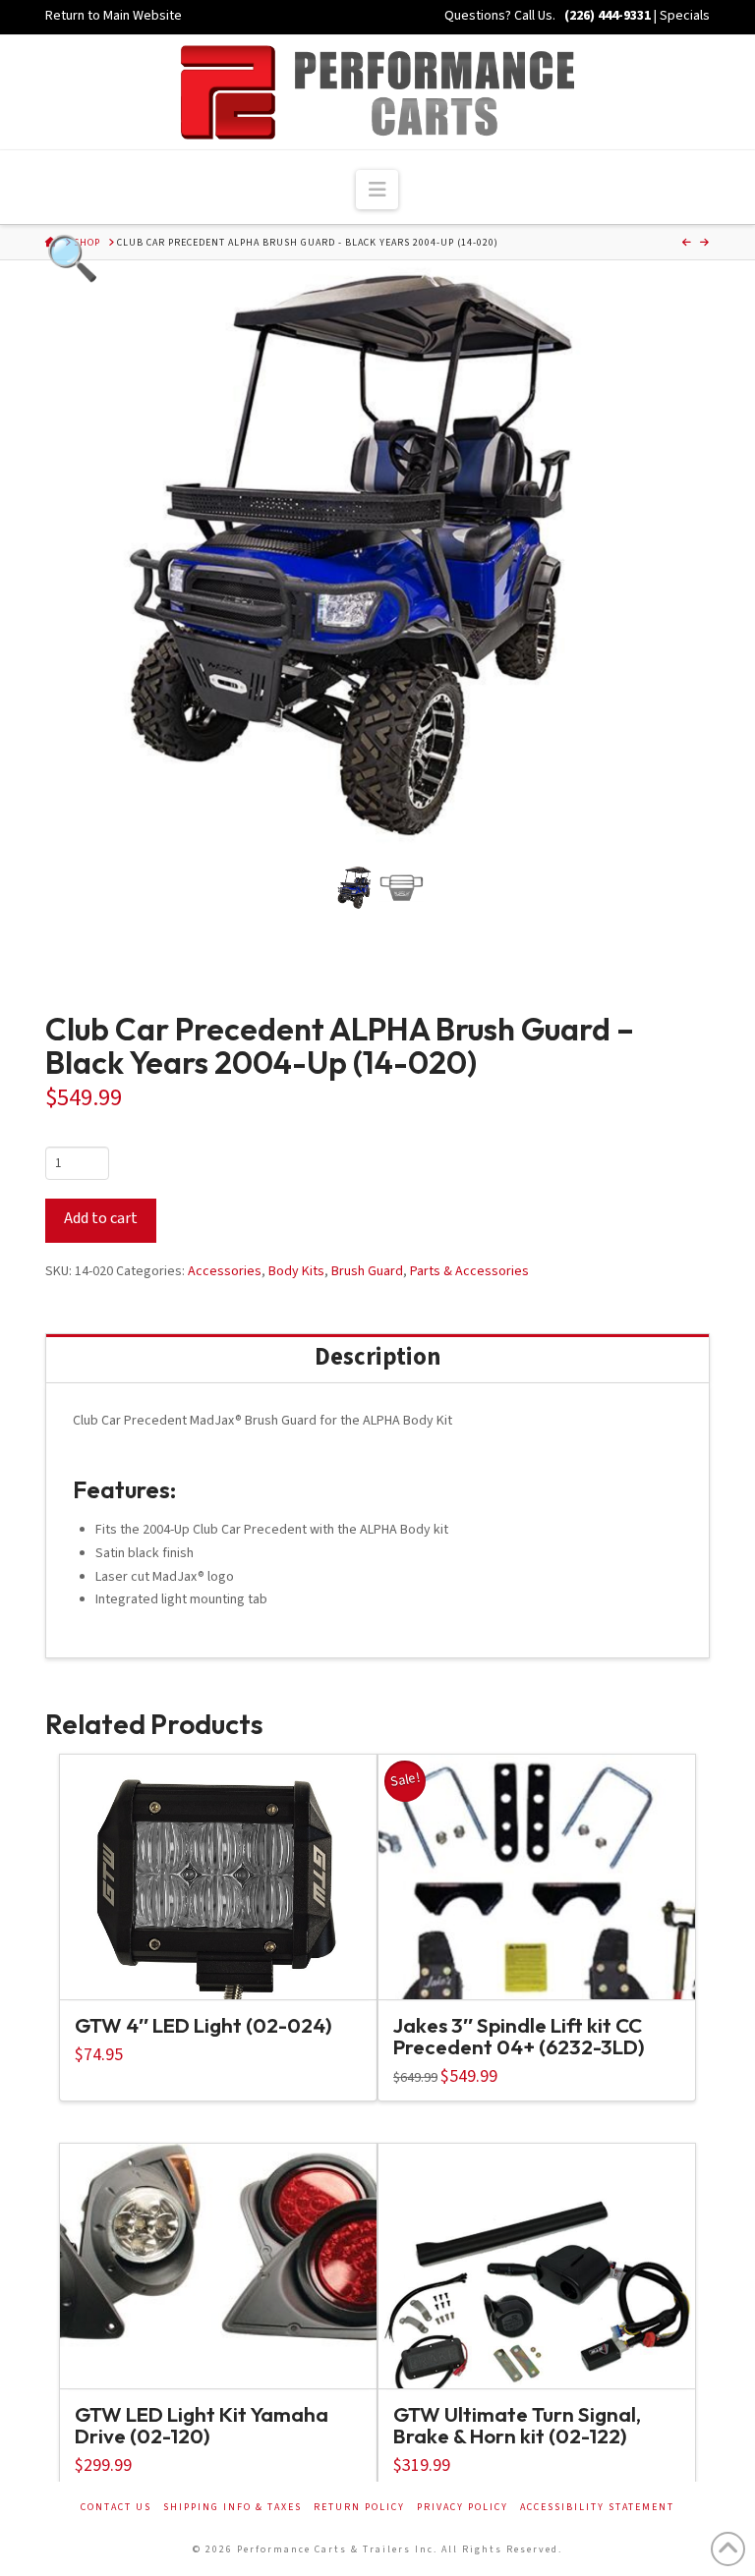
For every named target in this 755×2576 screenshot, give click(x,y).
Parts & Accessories (469, 1271)
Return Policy (359, 2508)
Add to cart (101, 1218)
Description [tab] (377, 1357)
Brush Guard (367, 1271)
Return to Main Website (114, 16)
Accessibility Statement (597, 2508)
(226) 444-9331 (606, 16)
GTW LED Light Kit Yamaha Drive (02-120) (202, 2425)
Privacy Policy (463, 2508)
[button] (377, 189)
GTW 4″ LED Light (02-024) (203, 2025)
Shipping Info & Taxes (232, 2508)
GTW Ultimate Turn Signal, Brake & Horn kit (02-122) (517, 2425)
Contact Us (116, 2508)
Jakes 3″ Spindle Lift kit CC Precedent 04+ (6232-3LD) (519, 2036)
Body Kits (296, 1271)
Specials (685, 16)
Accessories (225, 1271)
